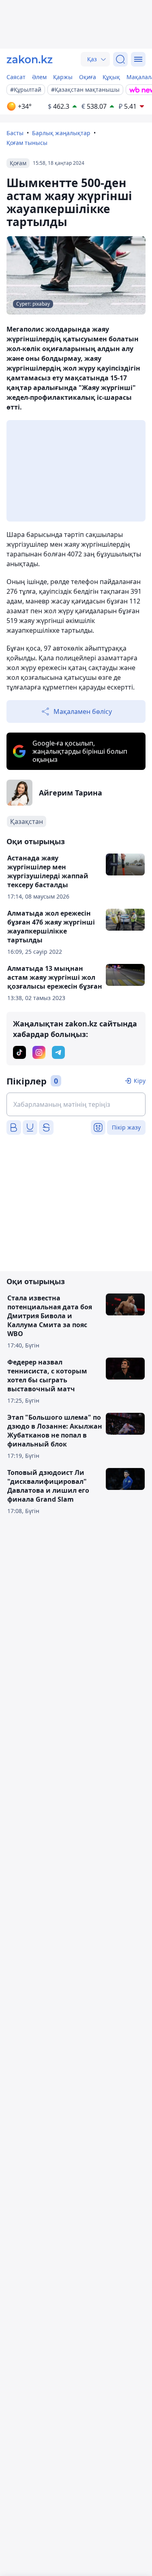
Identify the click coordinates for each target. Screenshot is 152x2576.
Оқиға (88, 77)
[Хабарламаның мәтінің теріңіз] (76, 1104)
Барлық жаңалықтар (61, 133)
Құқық (111, 77)
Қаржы (63, 77)
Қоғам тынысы (27, 143)
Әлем (39, 77)
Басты (15, 133)
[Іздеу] (120, 59)
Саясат (16, 77)
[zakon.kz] (30, 59)
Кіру (140, 1081)
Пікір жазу (126, 1127)
